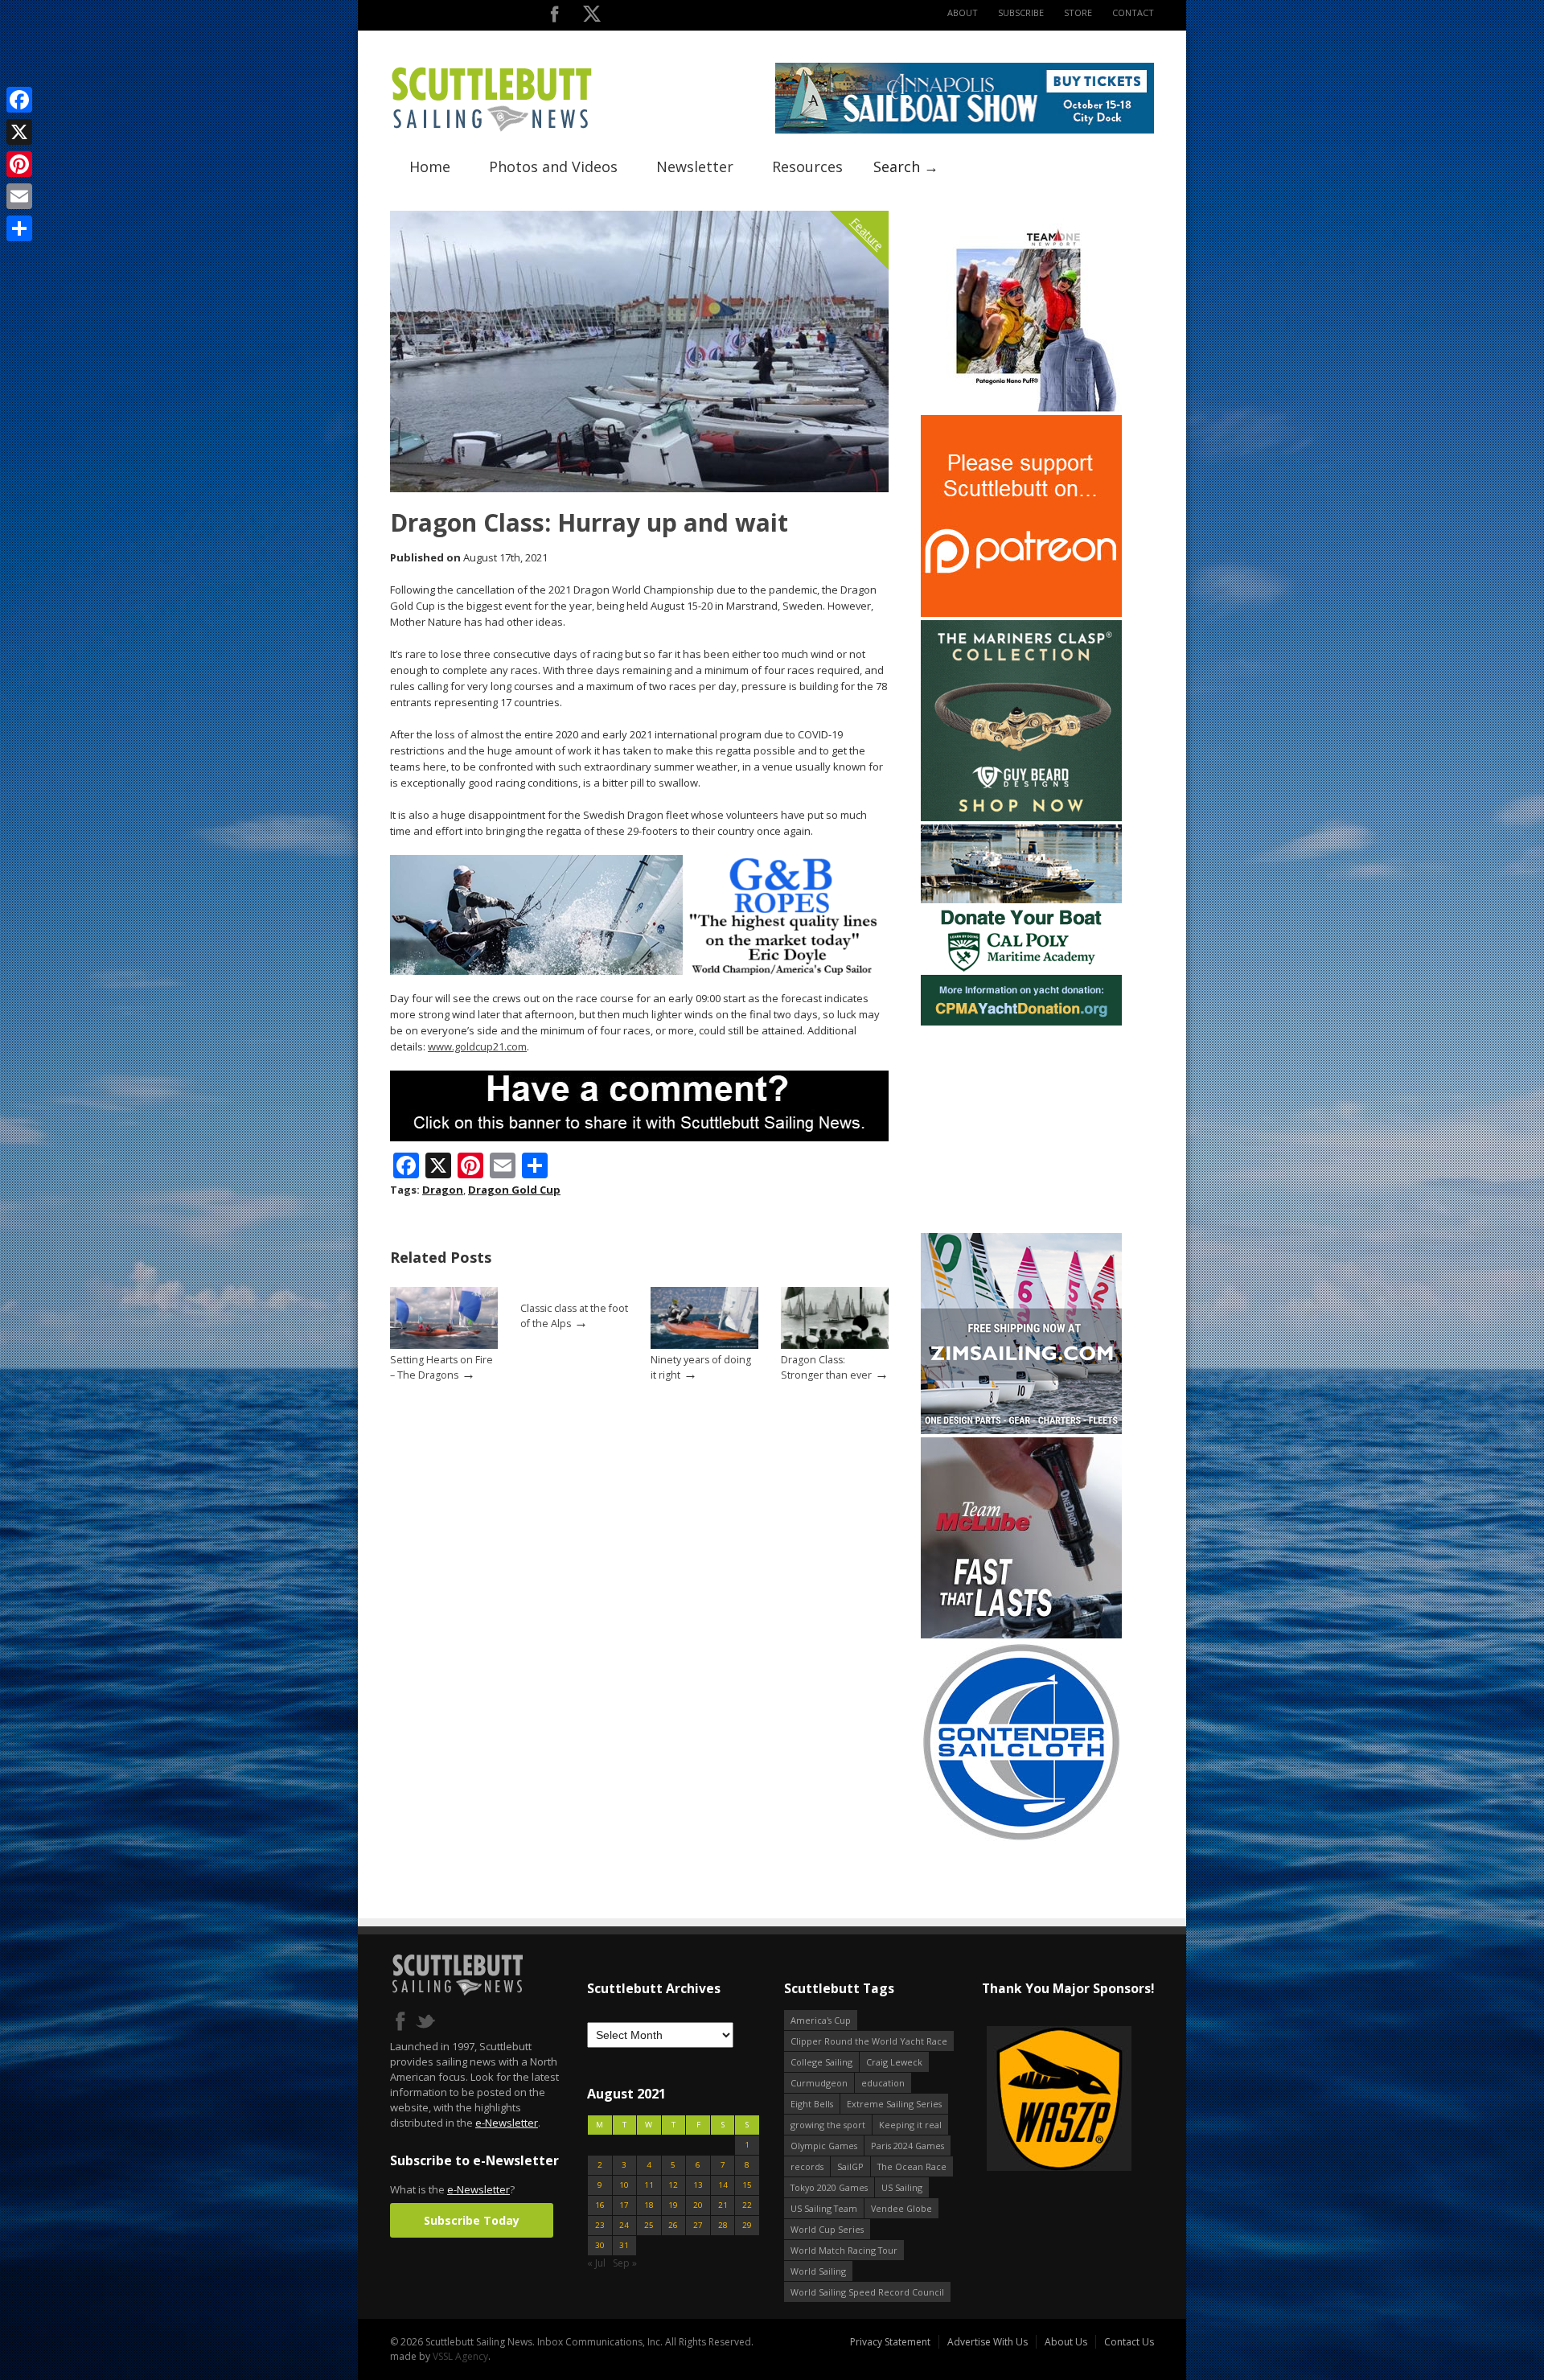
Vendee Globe (901, 2208)
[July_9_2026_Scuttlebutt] (1021, 1022)
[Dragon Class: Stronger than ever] (835, 1345)
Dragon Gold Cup (514, 1190)
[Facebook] (19, 100)
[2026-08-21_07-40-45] (965, 130)
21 (723, 2205)
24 (624, 2225)
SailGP (850, 2166)
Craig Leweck (894, 2062)
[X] (19, 132)
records (807, 2166)
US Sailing (902, 2187)
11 (649, 2185)
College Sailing (821, 2062)
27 (698, 2225)
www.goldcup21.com (477, 1046)
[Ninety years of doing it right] (704, 1345)
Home (430, 166)
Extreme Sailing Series (894, 2104)
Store (1078, 12)
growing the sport (828, 2125)
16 (600, 2205)
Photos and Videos (553, 166)
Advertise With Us (988, 2342)
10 (624, 2185)
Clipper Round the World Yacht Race (869, 2041)
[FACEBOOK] (554, 17)
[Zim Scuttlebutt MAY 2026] (1021, 1430)
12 (673, 2185)
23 (600, 2225)
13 (698, 2185)
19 (673, 2205)
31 (624, 2245)
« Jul (596, 2263)
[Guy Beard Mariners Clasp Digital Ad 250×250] (1021, 818)
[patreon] (1021, 613)
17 (624, 2205)
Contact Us (1129, 2342)
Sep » (625, 2263)
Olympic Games (824, 2146)
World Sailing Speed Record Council (867, 2292)
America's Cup (821, 2020)
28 (723, 2225)
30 (600, 2245)
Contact (1133, 12)
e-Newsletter (507, 2123)
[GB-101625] (639, 971)
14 (723, 2185)
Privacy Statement (890, 2342)
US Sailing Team (824, 2208)
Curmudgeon (819, 2083)
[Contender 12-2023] (1021, 1839)
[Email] (19, 196)
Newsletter (695, 166)
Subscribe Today (472, 2220)
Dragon (443, 1190)
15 (747, 2185)
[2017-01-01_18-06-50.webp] (1017, 2100)
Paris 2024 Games (908, 2146)
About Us (1066, 2342)
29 (747, 2225)
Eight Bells (812, 2104)
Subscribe (1021, 12)
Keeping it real (910, 2125)
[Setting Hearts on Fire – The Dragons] (444, 1345)
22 (747, 2205)
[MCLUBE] (1021, 1635)
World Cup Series (827, 2229)
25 (649, 2225)
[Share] (19, 228)
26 (673, 2225)
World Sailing (818, 2271)
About (963, 12)
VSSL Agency (460, 2356)
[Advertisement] (1021, 1129)
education (883, 2083)
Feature (867, 234)
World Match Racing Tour (844, 2250)
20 (698, 2205)
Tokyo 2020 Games (829, 2187)
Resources (807, 166)
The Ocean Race (912, 2166)
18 (649, 2205)
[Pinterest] (19, 164)
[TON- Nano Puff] (1021, 408)
